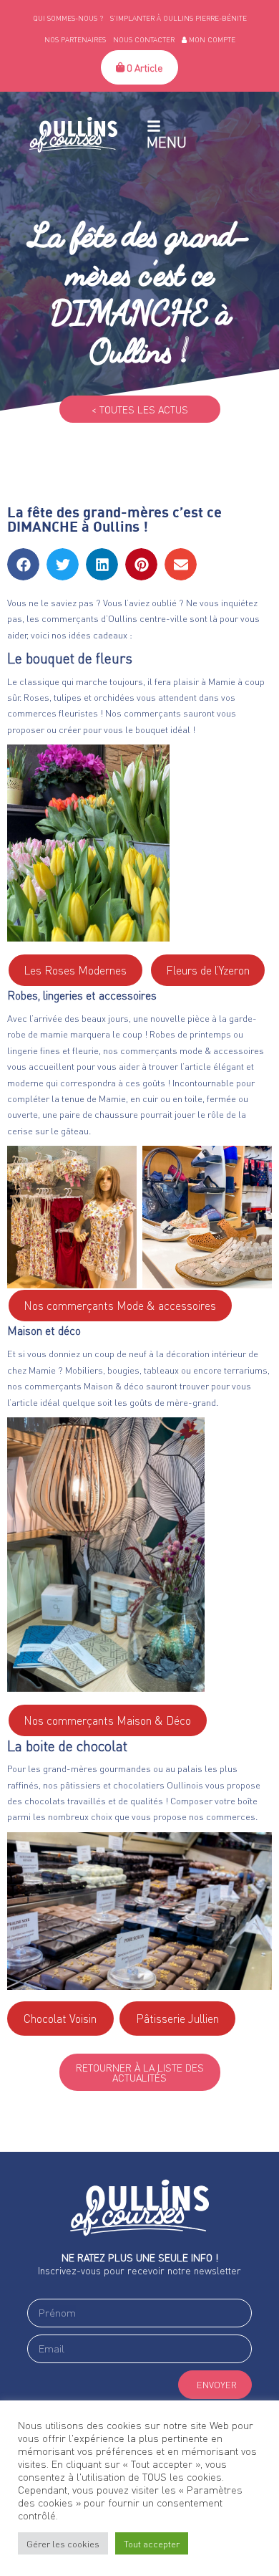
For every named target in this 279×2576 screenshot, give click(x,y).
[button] (23, 564)
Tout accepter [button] (152, 2543)
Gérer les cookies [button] (63, 2543)
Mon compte (211, 39)
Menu (167, 142)
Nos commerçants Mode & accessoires (120, 1305)
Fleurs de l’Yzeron (208, 970)
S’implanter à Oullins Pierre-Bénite (178, 18)
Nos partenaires (75, 39)
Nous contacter (144, 39)
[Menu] (154, 126)
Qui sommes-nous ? (68, 18)
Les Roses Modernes (75, 970)
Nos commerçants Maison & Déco (107, 1720)
